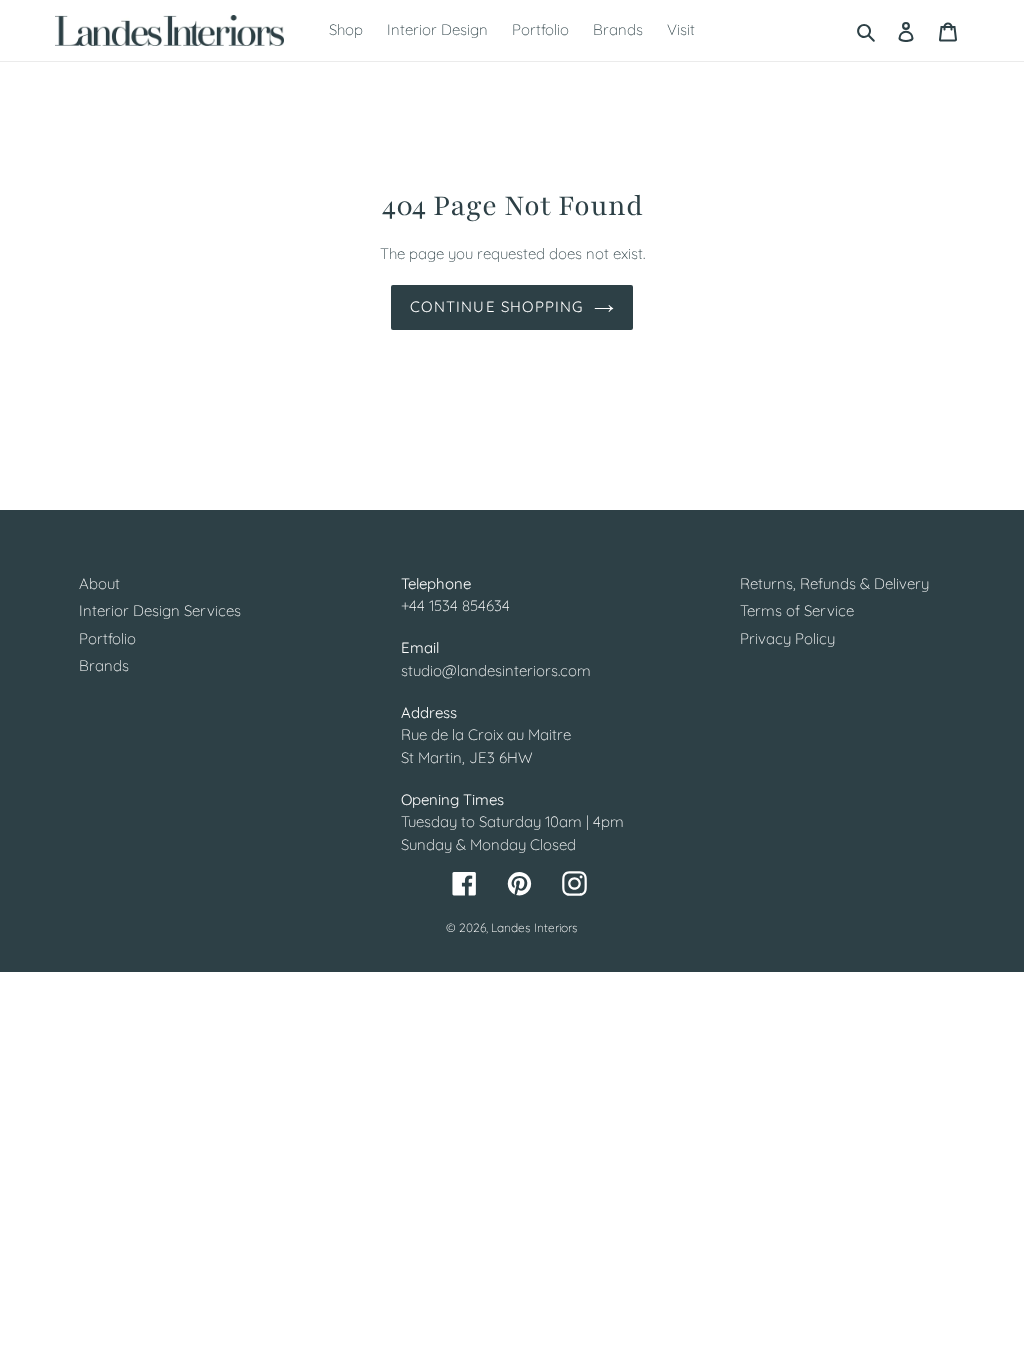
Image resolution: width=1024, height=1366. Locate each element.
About (99, 583)
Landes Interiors (534, 927)
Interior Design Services (160, 610)
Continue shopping (496, 306)
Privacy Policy (787, 638)
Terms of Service (797, 610)
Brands (104, 665)
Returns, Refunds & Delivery (834, 583)
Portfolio (107, 638)
